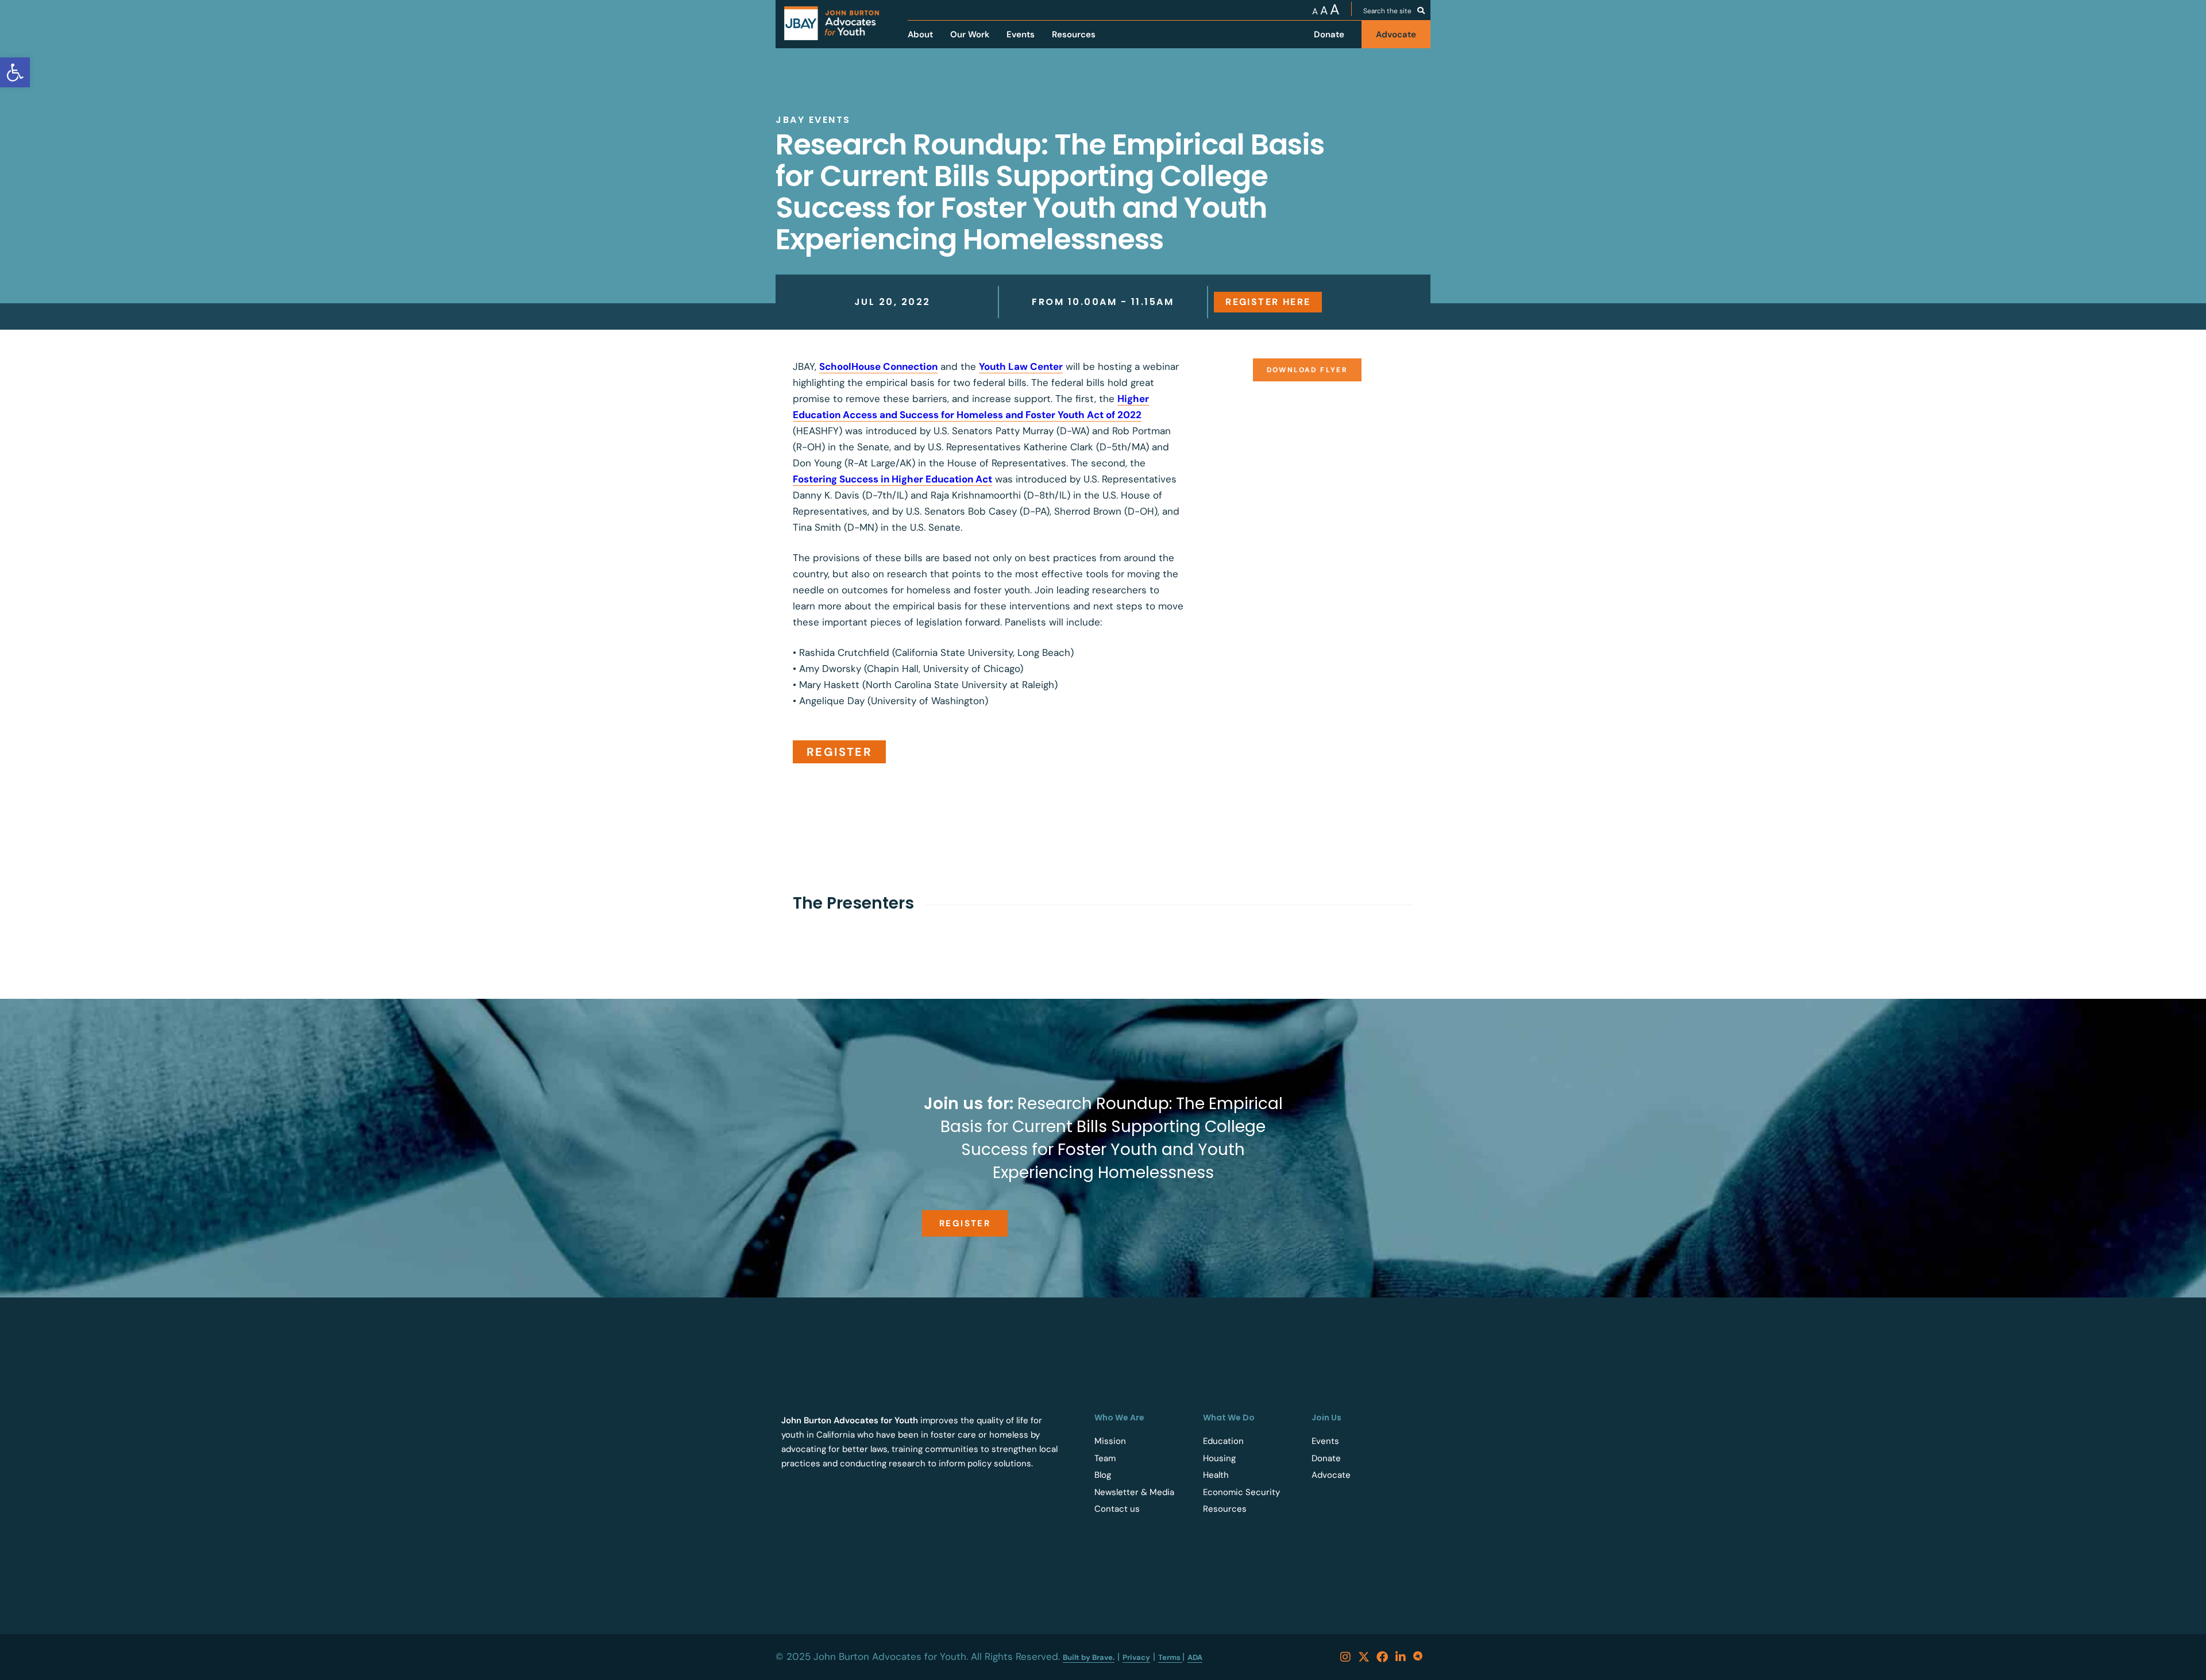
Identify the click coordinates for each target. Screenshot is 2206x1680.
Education (1223, 1441)
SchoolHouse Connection (878, 366)
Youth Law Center (1021, 366)
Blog (1103, 1475)
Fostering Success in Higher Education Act (892, 479)
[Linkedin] (1401, 1657)
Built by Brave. (1089, 1657)
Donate (1326, 1458)
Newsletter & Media (1134, 1492)
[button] (1308, 370)
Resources (1225, 1509)
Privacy (1136, 1657)
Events (1325, 1441)
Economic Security (1241, 1492)
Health (1216, 1475)
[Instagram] (1345, 1657)
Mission (1110, 1441)
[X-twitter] (1364, 1657)
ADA (1195, 1657)
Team (1105, 1458)
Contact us (1117, 1509)
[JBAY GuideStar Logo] (1419, 1657)
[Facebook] (1382, 1657)
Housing (1219, 1458)
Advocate (1331, 1475)
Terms (1170, 1657)
